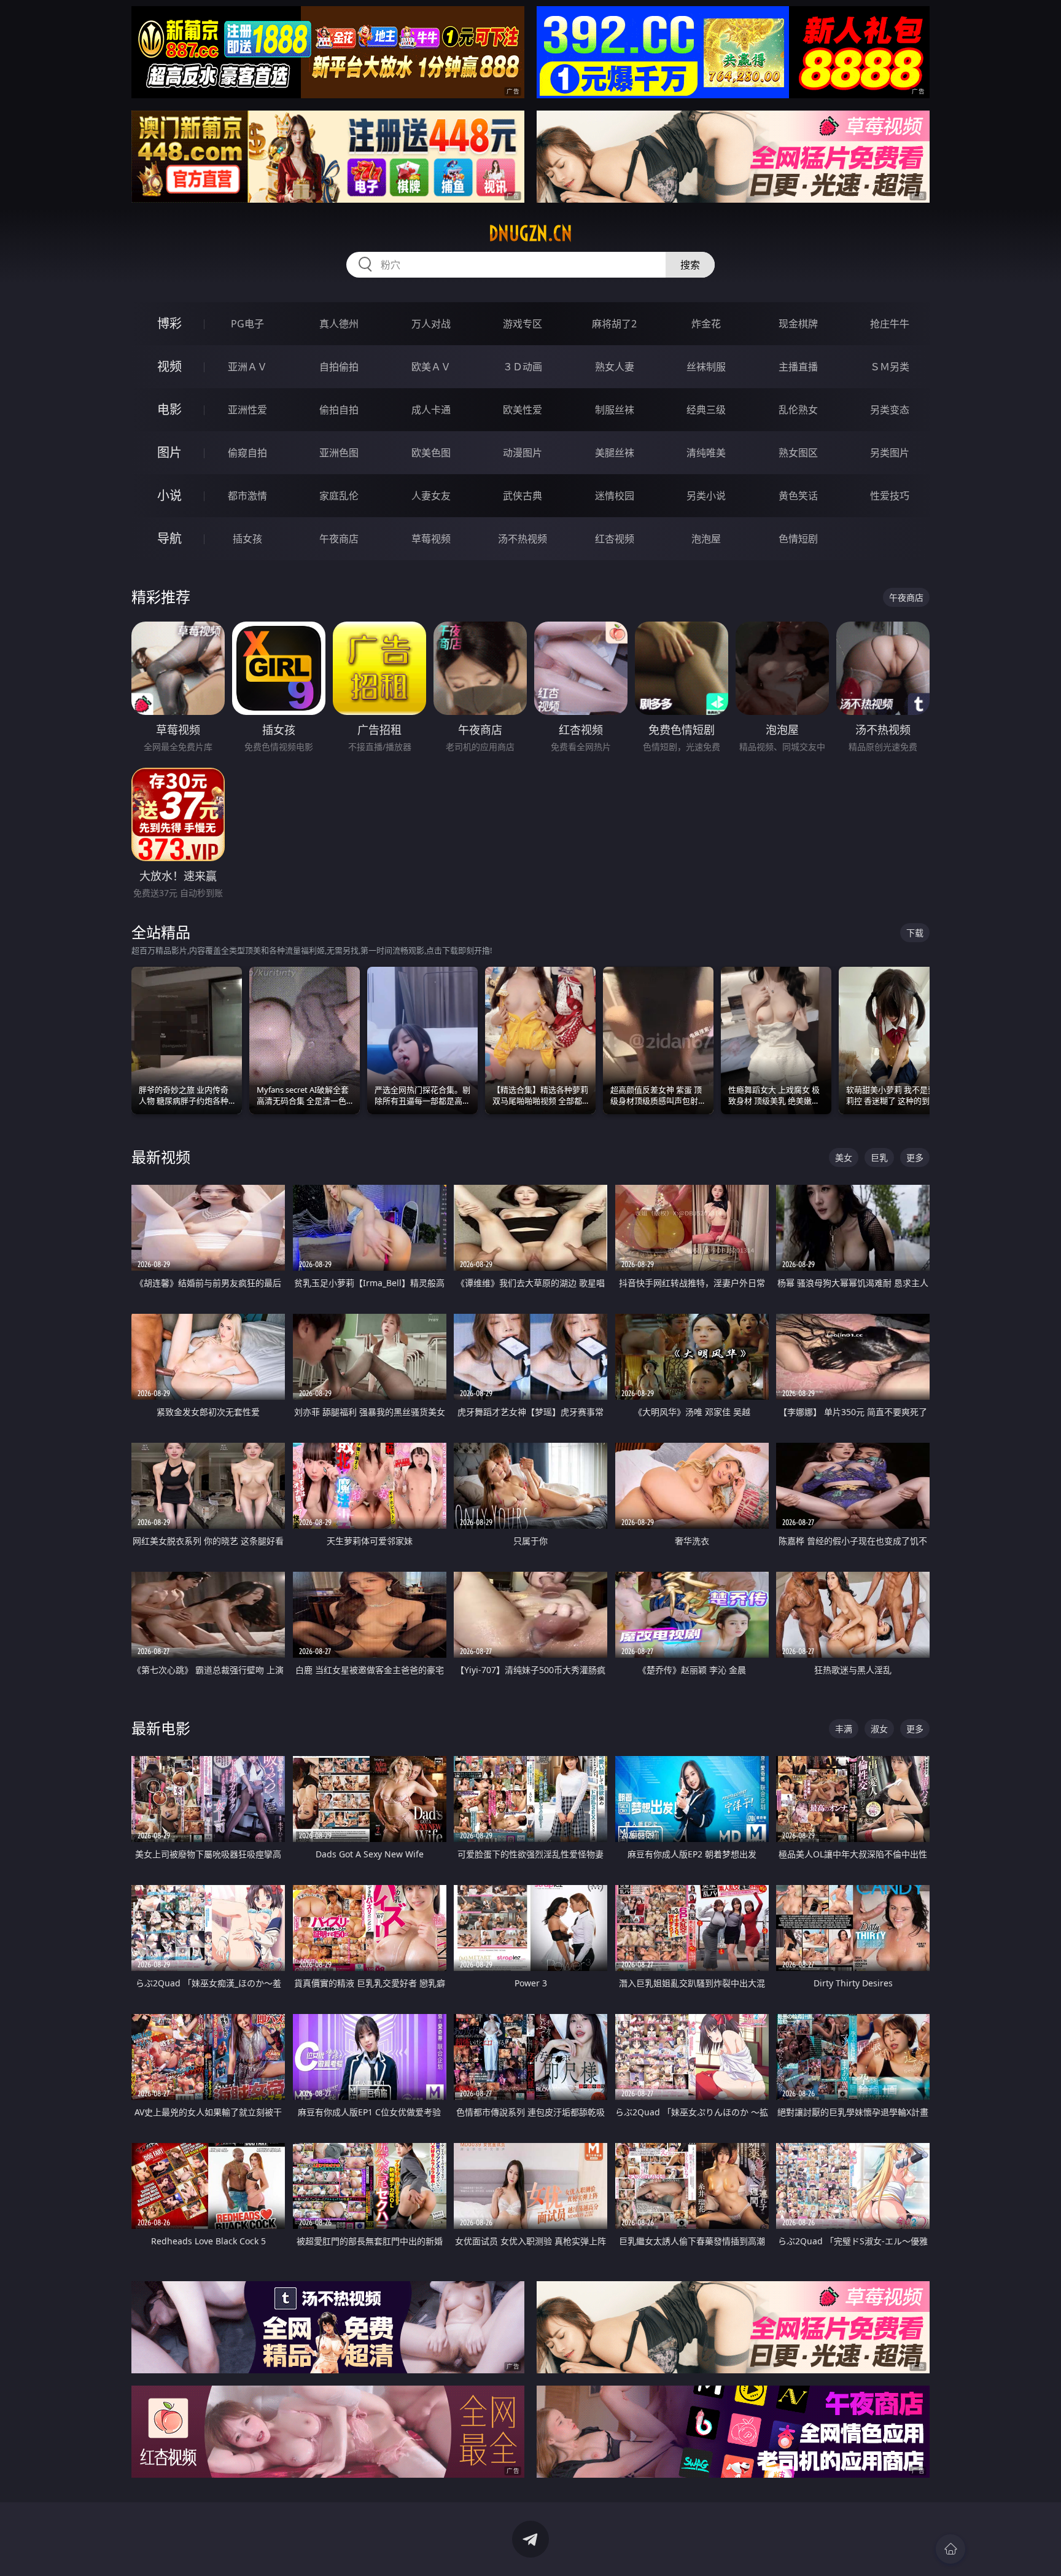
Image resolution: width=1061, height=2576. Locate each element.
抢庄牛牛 (890, 324)
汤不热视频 (523, 539)
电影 (169, 409)
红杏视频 (615, 539)
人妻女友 (431, 496)
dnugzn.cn (530, 233)
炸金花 (706, 324)
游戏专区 (523, 324)
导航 (169, 538)
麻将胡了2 (614, 324)
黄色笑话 (798, 496)
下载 (915, 933)
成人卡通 (431, 410)
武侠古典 (523, 496)
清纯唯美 (706, 453)
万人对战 (431, 324)
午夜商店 (339, 539)
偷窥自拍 (247, 453)
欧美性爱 (523, 410)
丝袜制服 (706, 367)
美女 (844, 1157)
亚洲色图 (339, 453)
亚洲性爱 (247, 410)
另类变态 (890, 410)
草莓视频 (431, 539)
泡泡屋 (706, 539)
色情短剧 (798, 539)
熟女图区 (798, 453)
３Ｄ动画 (523, 367)
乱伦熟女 (798, 410)
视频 (169, 366)
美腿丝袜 (615, 453)
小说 (169, 495)
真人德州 (339, 324)
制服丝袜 (615, 410)
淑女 (879, 1729)
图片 (169, 452)
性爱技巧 (890, 496)
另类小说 (706, 496)
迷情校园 (615, 496)
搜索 (690, 265)
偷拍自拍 (339, 410)
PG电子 (247, 324)
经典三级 (706, 410)
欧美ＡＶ (431, 367)
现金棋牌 (798, 324)
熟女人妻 (615, 367)
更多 (915, 1157)
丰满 (844, 1729)
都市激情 (247, 496)
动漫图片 (523, 453)
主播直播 (798, 367)
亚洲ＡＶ (247, 367)
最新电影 (161, 1728)
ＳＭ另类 (890, 367)
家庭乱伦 (339, 496)
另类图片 (890, 453)
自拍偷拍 (339, 367)
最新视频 (161, 1157)
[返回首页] (950, 2549)
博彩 (169, 323)
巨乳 (879, 1157)
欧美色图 (431, 453)
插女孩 (247, 539)
